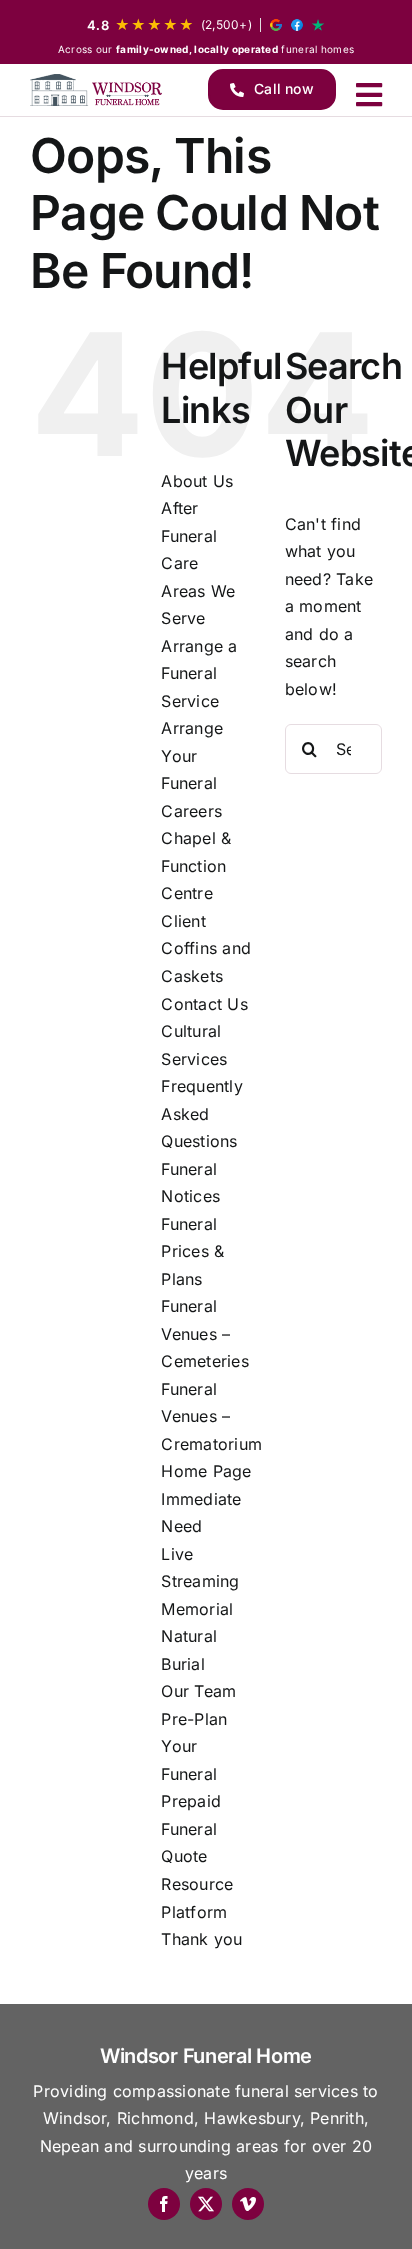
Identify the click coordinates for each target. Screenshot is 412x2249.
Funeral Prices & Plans (192, 1251)
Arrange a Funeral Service (199, 673)
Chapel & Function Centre (196, 865)
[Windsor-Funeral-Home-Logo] (96, 90)
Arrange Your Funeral (192, 755)
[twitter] (206, 2204)
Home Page (206, 1471)
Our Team (198, 1691)
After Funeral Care (189, 535)
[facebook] (164, 2204)
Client (183, 921)
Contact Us (204, 1004)
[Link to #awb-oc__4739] (369, 95)
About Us (197, 481)
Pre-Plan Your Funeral (194, 1746)
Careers (191, 811)
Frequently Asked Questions (201, 1113)
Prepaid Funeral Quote (191, 1828)
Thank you (201, 1939)
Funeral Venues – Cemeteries (204, 1333)
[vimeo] (248, 2204)
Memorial (197, 1609)
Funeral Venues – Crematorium (211, 1416)
